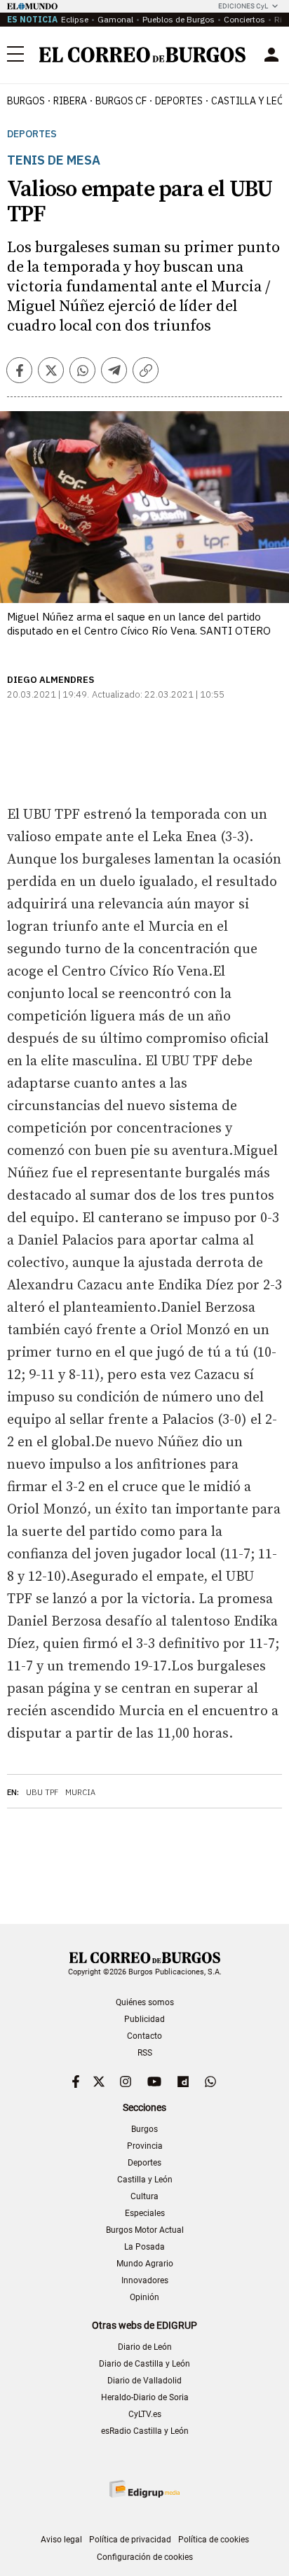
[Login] (271, 55)
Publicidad (144, 2019)
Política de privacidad (130, 2540)
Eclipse (75, 19)
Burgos (26, 101)
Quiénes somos (145, 2002)
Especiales (145, 2213)
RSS (145, 2053)
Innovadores (145, 2280)
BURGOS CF (121, 101)
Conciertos (244, 19)
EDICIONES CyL (243, 6)
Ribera (70, 101)
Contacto (144, 2036)
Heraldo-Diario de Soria (145, 2397)
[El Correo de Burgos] (142, 55)
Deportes (32, 134)
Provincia (145, 2146)
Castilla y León (145, 2180)
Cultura (144, 2196)
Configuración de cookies (145, 2557)
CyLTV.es (145, 2414)
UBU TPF (42, 1792)
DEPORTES (179, 101)
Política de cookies (214, 2540)
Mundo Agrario (145, 2264)
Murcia (80, 1792)
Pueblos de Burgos (179, 19)
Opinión (144, 2297)
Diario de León (145, 2347)
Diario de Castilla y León (144, 2364)
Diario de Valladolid (144, 2381)
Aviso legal (61, 2540)
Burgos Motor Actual (145, 2230)
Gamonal (115, 19)
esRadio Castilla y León (145, 2431)
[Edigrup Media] (144, 2489)
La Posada (144, 2247)
